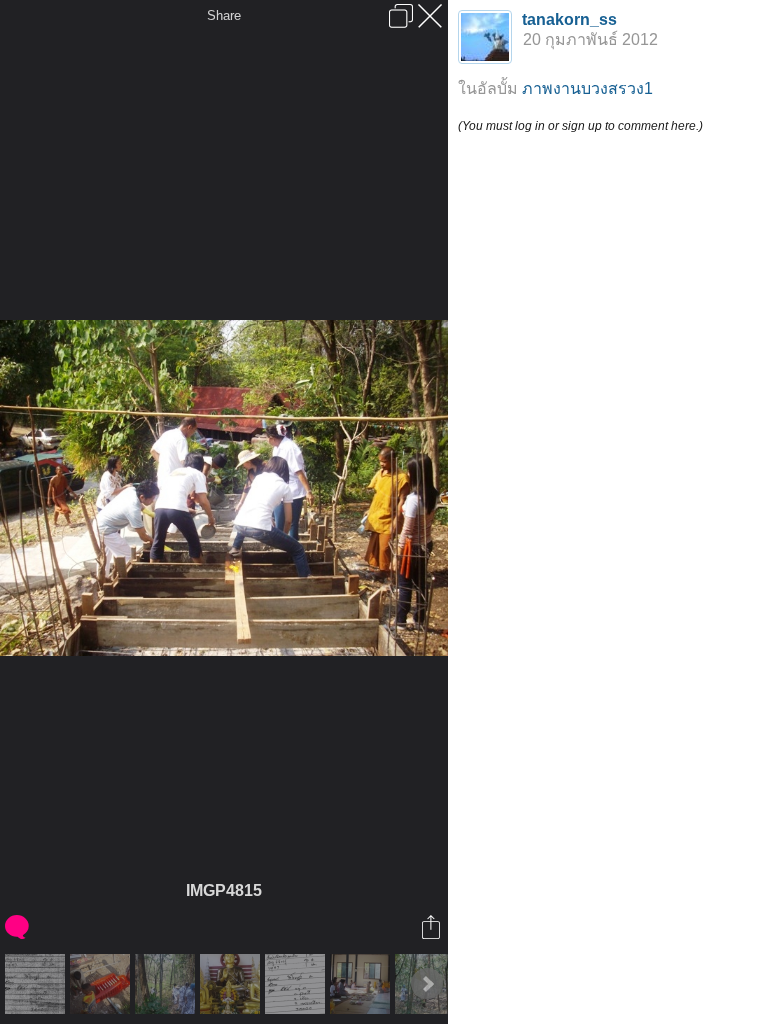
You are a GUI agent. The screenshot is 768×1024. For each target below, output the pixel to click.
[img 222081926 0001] (297, 984)
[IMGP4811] (232, 984)
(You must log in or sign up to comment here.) (580, 126)
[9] (37, 984)
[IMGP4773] (362, 984)
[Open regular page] (401, 16)
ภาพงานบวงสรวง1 (587, 88)
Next (427, 984)
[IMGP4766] (102, 984)
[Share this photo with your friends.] (432, 927)
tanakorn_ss (569, 19)
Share (224, 15)
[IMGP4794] (167, 984)
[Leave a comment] (18, 927)
